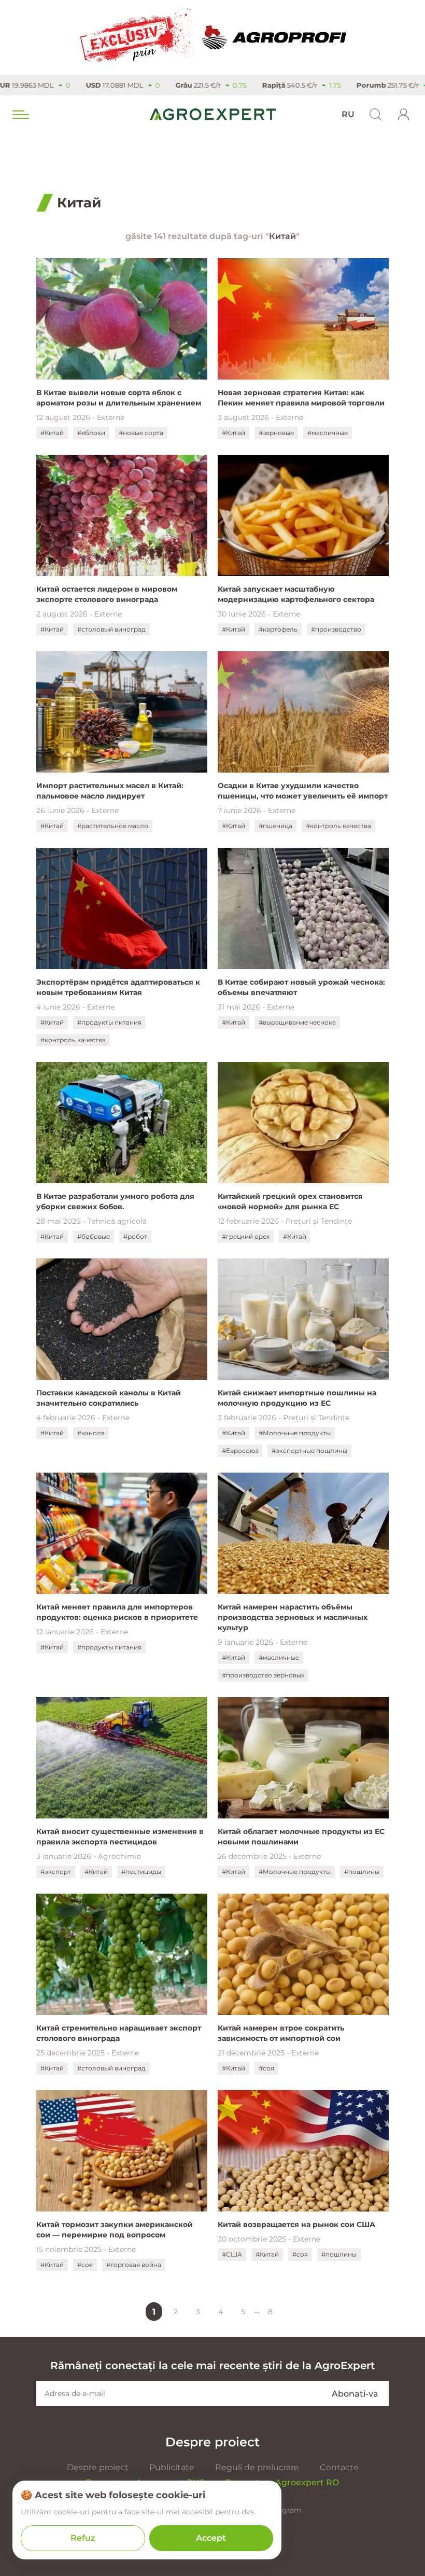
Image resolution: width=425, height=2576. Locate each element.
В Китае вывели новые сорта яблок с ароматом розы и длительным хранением (119, 398)
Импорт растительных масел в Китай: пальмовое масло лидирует (110, 791)
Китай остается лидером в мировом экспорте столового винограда (107, 594)
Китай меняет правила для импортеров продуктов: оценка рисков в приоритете (117, 1612)
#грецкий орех (246, 1236)
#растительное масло (113, 826)
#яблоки (91, 433)
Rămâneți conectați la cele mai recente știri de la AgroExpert (212, 2365)
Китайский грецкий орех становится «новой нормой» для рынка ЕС (290, 1201)
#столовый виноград (111, 629)
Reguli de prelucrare (257, 2467)
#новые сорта (141, 433)
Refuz (83, 2538)
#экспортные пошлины (309, 1451)
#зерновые (276, 433)
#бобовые (94, 1236)
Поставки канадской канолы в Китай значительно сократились (109, 1398)
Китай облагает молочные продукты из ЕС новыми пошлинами (301, 1837)
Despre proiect (98, 2467)
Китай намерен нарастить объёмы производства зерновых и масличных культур (293, 1617)
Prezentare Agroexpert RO (282, 2482)
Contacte (339, 2467)
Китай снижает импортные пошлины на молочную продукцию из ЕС (297, 1398)
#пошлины (362, 1872)
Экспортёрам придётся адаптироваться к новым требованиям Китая (118, 987)
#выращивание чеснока (297, 1022)
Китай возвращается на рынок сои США (296, 2224)
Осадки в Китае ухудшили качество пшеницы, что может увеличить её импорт (303, 791)
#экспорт (56, 1872)
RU (348, 114)
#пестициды (141, 1872)
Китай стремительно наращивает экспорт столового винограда (119, 2033)
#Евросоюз (240, 1451)
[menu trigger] (20, 115)
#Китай (52, 433)
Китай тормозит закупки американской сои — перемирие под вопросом (115, 2230)
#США (232, 2254)
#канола (91, 1433)
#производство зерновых (263, 1675)
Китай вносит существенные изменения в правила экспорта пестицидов (120, 1837)
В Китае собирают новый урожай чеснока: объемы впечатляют (301, 987)
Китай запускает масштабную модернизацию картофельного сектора (296, 594)
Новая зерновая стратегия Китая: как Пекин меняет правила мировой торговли (301, 398)
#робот (135, 1236)
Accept (211, 2538)
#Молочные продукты (295, 1433)
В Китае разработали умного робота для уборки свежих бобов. (115, 1201)
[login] (404, 115)
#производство (336, 629)
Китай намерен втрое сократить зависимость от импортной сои (281, 2033)
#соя (266, 2068)
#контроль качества (338, 826)
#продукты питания (109, 1022)
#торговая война (134, 2265)
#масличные (328, 433)
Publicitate (172, 2467)
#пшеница (275, 826)
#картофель (278, 629)
